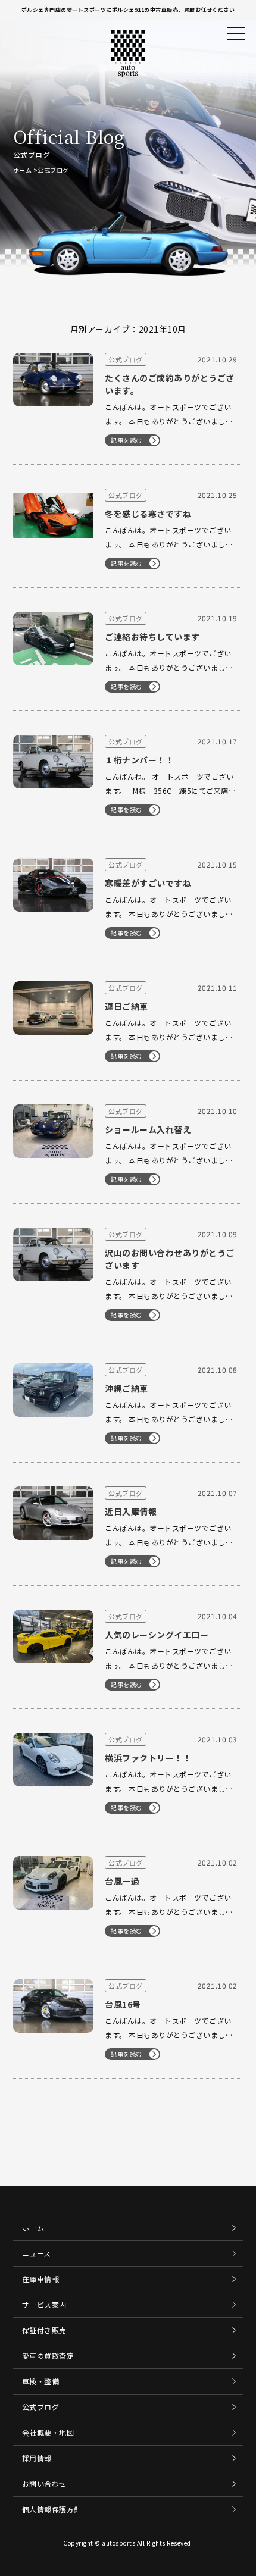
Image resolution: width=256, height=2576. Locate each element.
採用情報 (37, 2458)
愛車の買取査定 (48, 2356)
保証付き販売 (44, 2330)
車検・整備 (41, 2381)
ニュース (37, 2253)
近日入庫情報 (131, 1511)
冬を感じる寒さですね (148, 514)
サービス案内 (44, 2304)
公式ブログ (41, 2407)
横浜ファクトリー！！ (148, 1758)
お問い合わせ (44, 2483)
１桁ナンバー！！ (139, 760)
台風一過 (122, 1881)
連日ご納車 (127, 1006)
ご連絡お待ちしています (152, 637)
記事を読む (127, 440)
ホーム (23, 170)
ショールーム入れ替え (148, 1129)
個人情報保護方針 (52, 2509)
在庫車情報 (41, 2279)
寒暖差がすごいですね (148, 883)
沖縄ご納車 (127, 1388)
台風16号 (123, 2004)
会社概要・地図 (48, 2432)
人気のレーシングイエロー (157, 1635)
